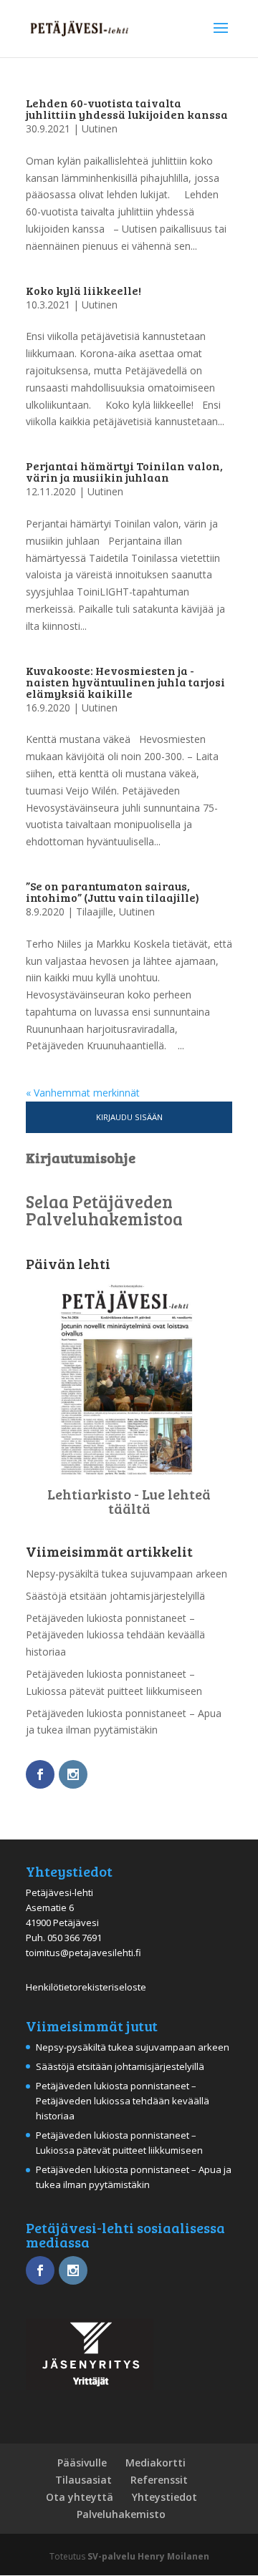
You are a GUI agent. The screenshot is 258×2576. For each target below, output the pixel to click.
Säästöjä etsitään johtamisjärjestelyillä (115, 1596)
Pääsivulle (82, 2463)
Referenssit (159, 2480)
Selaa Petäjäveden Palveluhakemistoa (104, 1210)
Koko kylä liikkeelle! (83, 290)
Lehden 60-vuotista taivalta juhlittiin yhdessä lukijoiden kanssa (127, 108)
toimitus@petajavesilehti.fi (83, 1953)
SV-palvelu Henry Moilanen (148, 2556)
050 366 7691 (75, 1938)
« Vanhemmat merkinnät (83, 1093)
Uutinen (100, 128)
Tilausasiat (83, 2480)
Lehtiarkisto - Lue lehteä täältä (129, 1501)
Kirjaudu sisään (129, 1117)
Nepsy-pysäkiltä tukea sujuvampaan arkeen (126, 1574)
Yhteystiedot (164, 2497)
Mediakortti (156, 2463)
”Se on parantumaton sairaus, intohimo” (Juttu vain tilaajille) (113, 891)
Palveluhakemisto (121, 2514)
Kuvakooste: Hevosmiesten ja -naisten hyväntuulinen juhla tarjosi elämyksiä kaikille (125, 682)
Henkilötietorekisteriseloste (86, 1987)
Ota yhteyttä (80, 2497)
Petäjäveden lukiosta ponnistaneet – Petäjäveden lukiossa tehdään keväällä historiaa (115, 1635)
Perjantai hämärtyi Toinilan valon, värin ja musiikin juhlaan (124, 471)
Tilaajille (95, 912)
